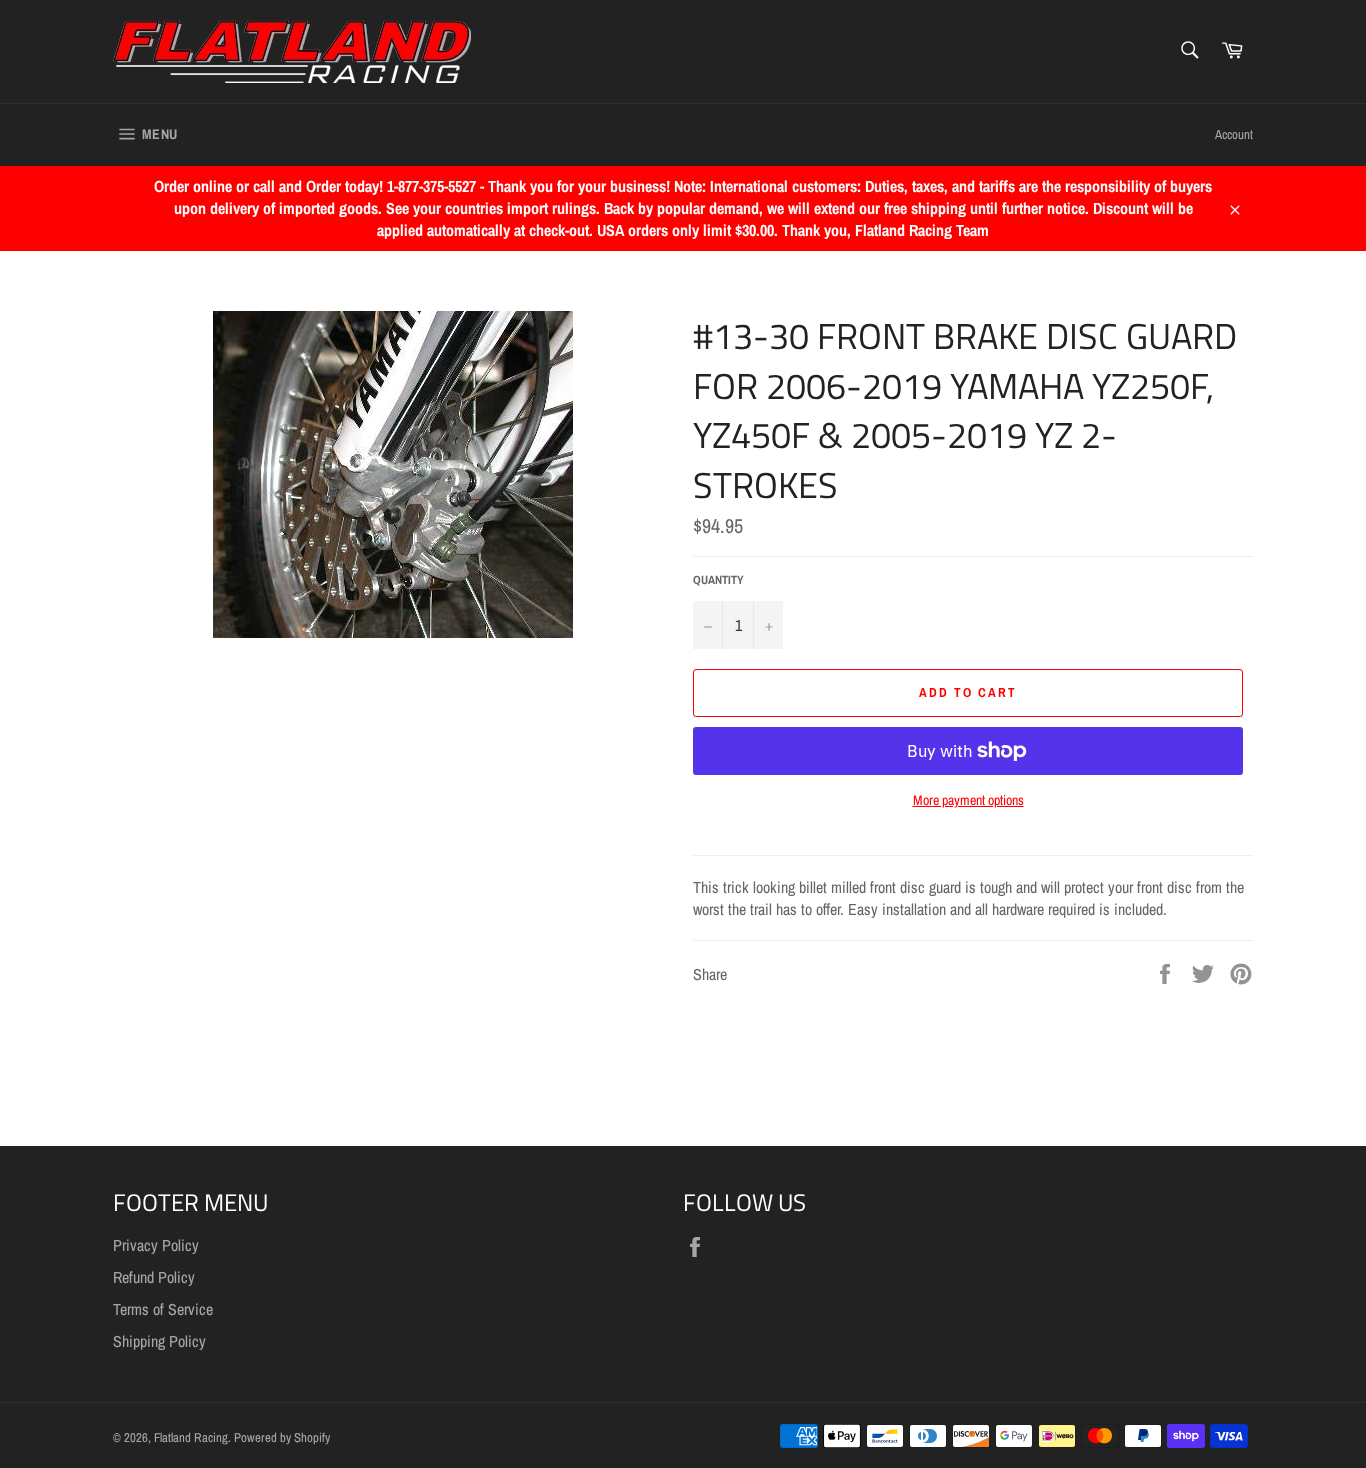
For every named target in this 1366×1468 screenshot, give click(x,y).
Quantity (718, 580)
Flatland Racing (191, 1437)
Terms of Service (163, 1309)
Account (1234, 134)
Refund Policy (154, 1277)
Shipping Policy (159, 1341)
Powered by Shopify (282, 1437)
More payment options (968, 800)
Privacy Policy (156, 1245)
